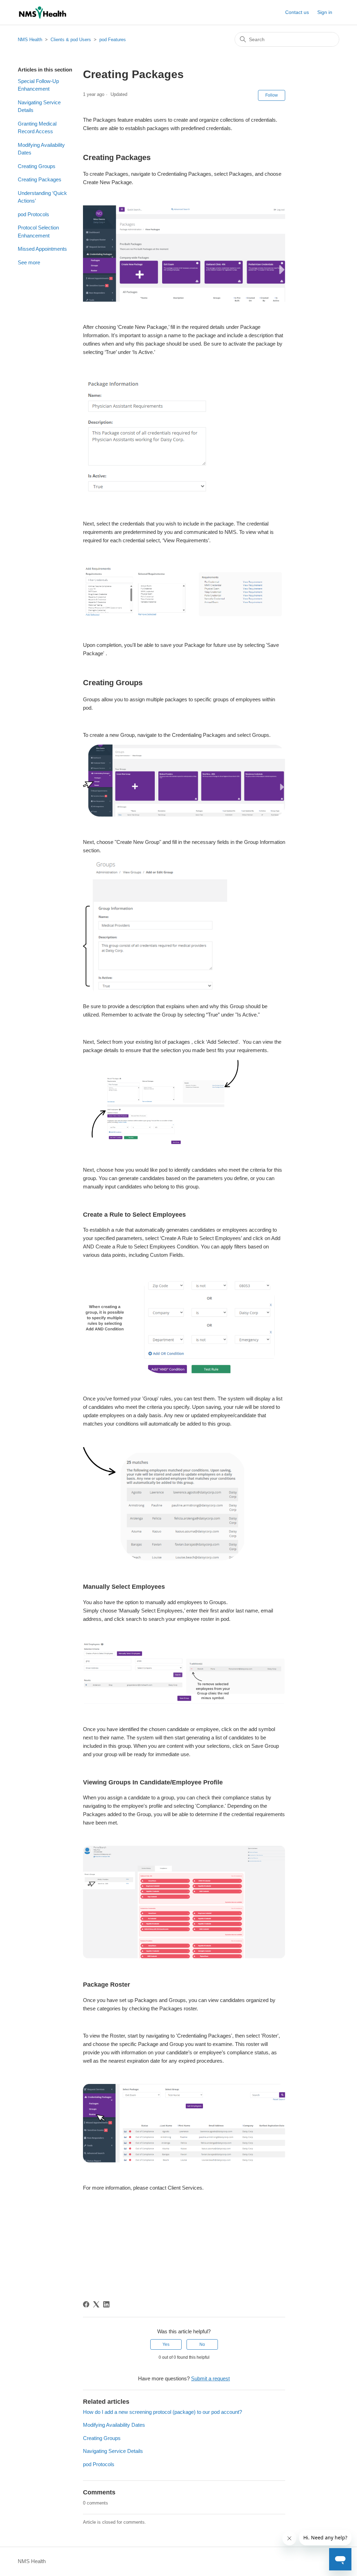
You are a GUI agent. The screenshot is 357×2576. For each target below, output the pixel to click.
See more (29, 262)
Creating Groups (37, 166)
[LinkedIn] (106, 2304)
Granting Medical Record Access (37, 128)
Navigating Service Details (39, 106)
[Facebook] (86, 2304)
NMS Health (30, 40)
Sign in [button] (325, 12)
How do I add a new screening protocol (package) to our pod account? (162, 2412)
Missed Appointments (42, 249)
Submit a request (210, 2378)
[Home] (42, 12)
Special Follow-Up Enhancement (38, 85)
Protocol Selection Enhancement (38, 232)
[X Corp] (96, 2304)
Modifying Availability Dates (41, 149)
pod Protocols (33, 214)
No (202, 2344)
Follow (272, 95)
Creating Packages (40, 179)
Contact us (297, 12)
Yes (166, 2344)
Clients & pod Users (71, 40)
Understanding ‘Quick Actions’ (42, 197)
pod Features (113, 40)
